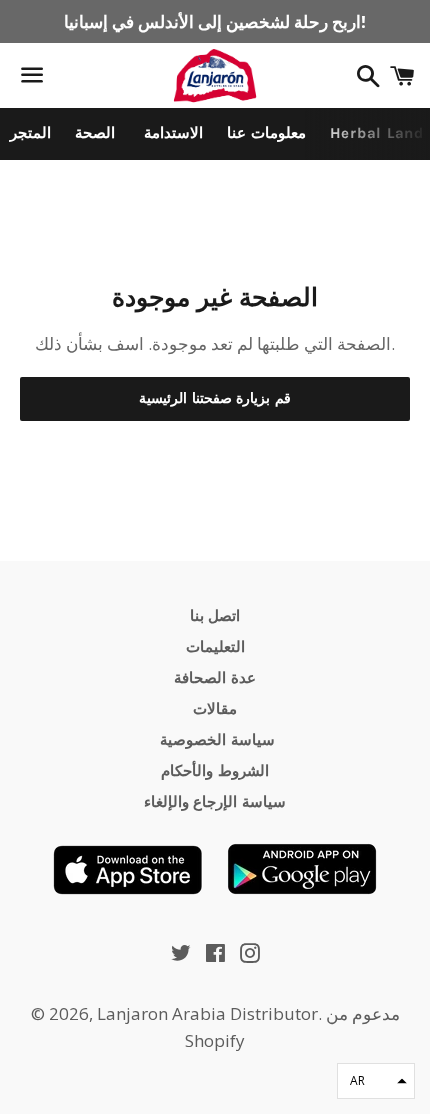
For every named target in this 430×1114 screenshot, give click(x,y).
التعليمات (215, 647)
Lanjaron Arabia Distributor (207, 1013)
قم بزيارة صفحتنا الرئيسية (215, 398)
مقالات (215, 709)
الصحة (95, 133)
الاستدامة (171, 133)
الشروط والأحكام (215, 771)
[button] (376, 1081)
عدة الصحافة (215, 678)
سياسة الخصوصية (215, 740)
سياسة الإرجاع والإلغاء (215, 802)
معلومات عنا (266, 133)
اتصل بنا (215, 616)
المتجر (30, 133)
